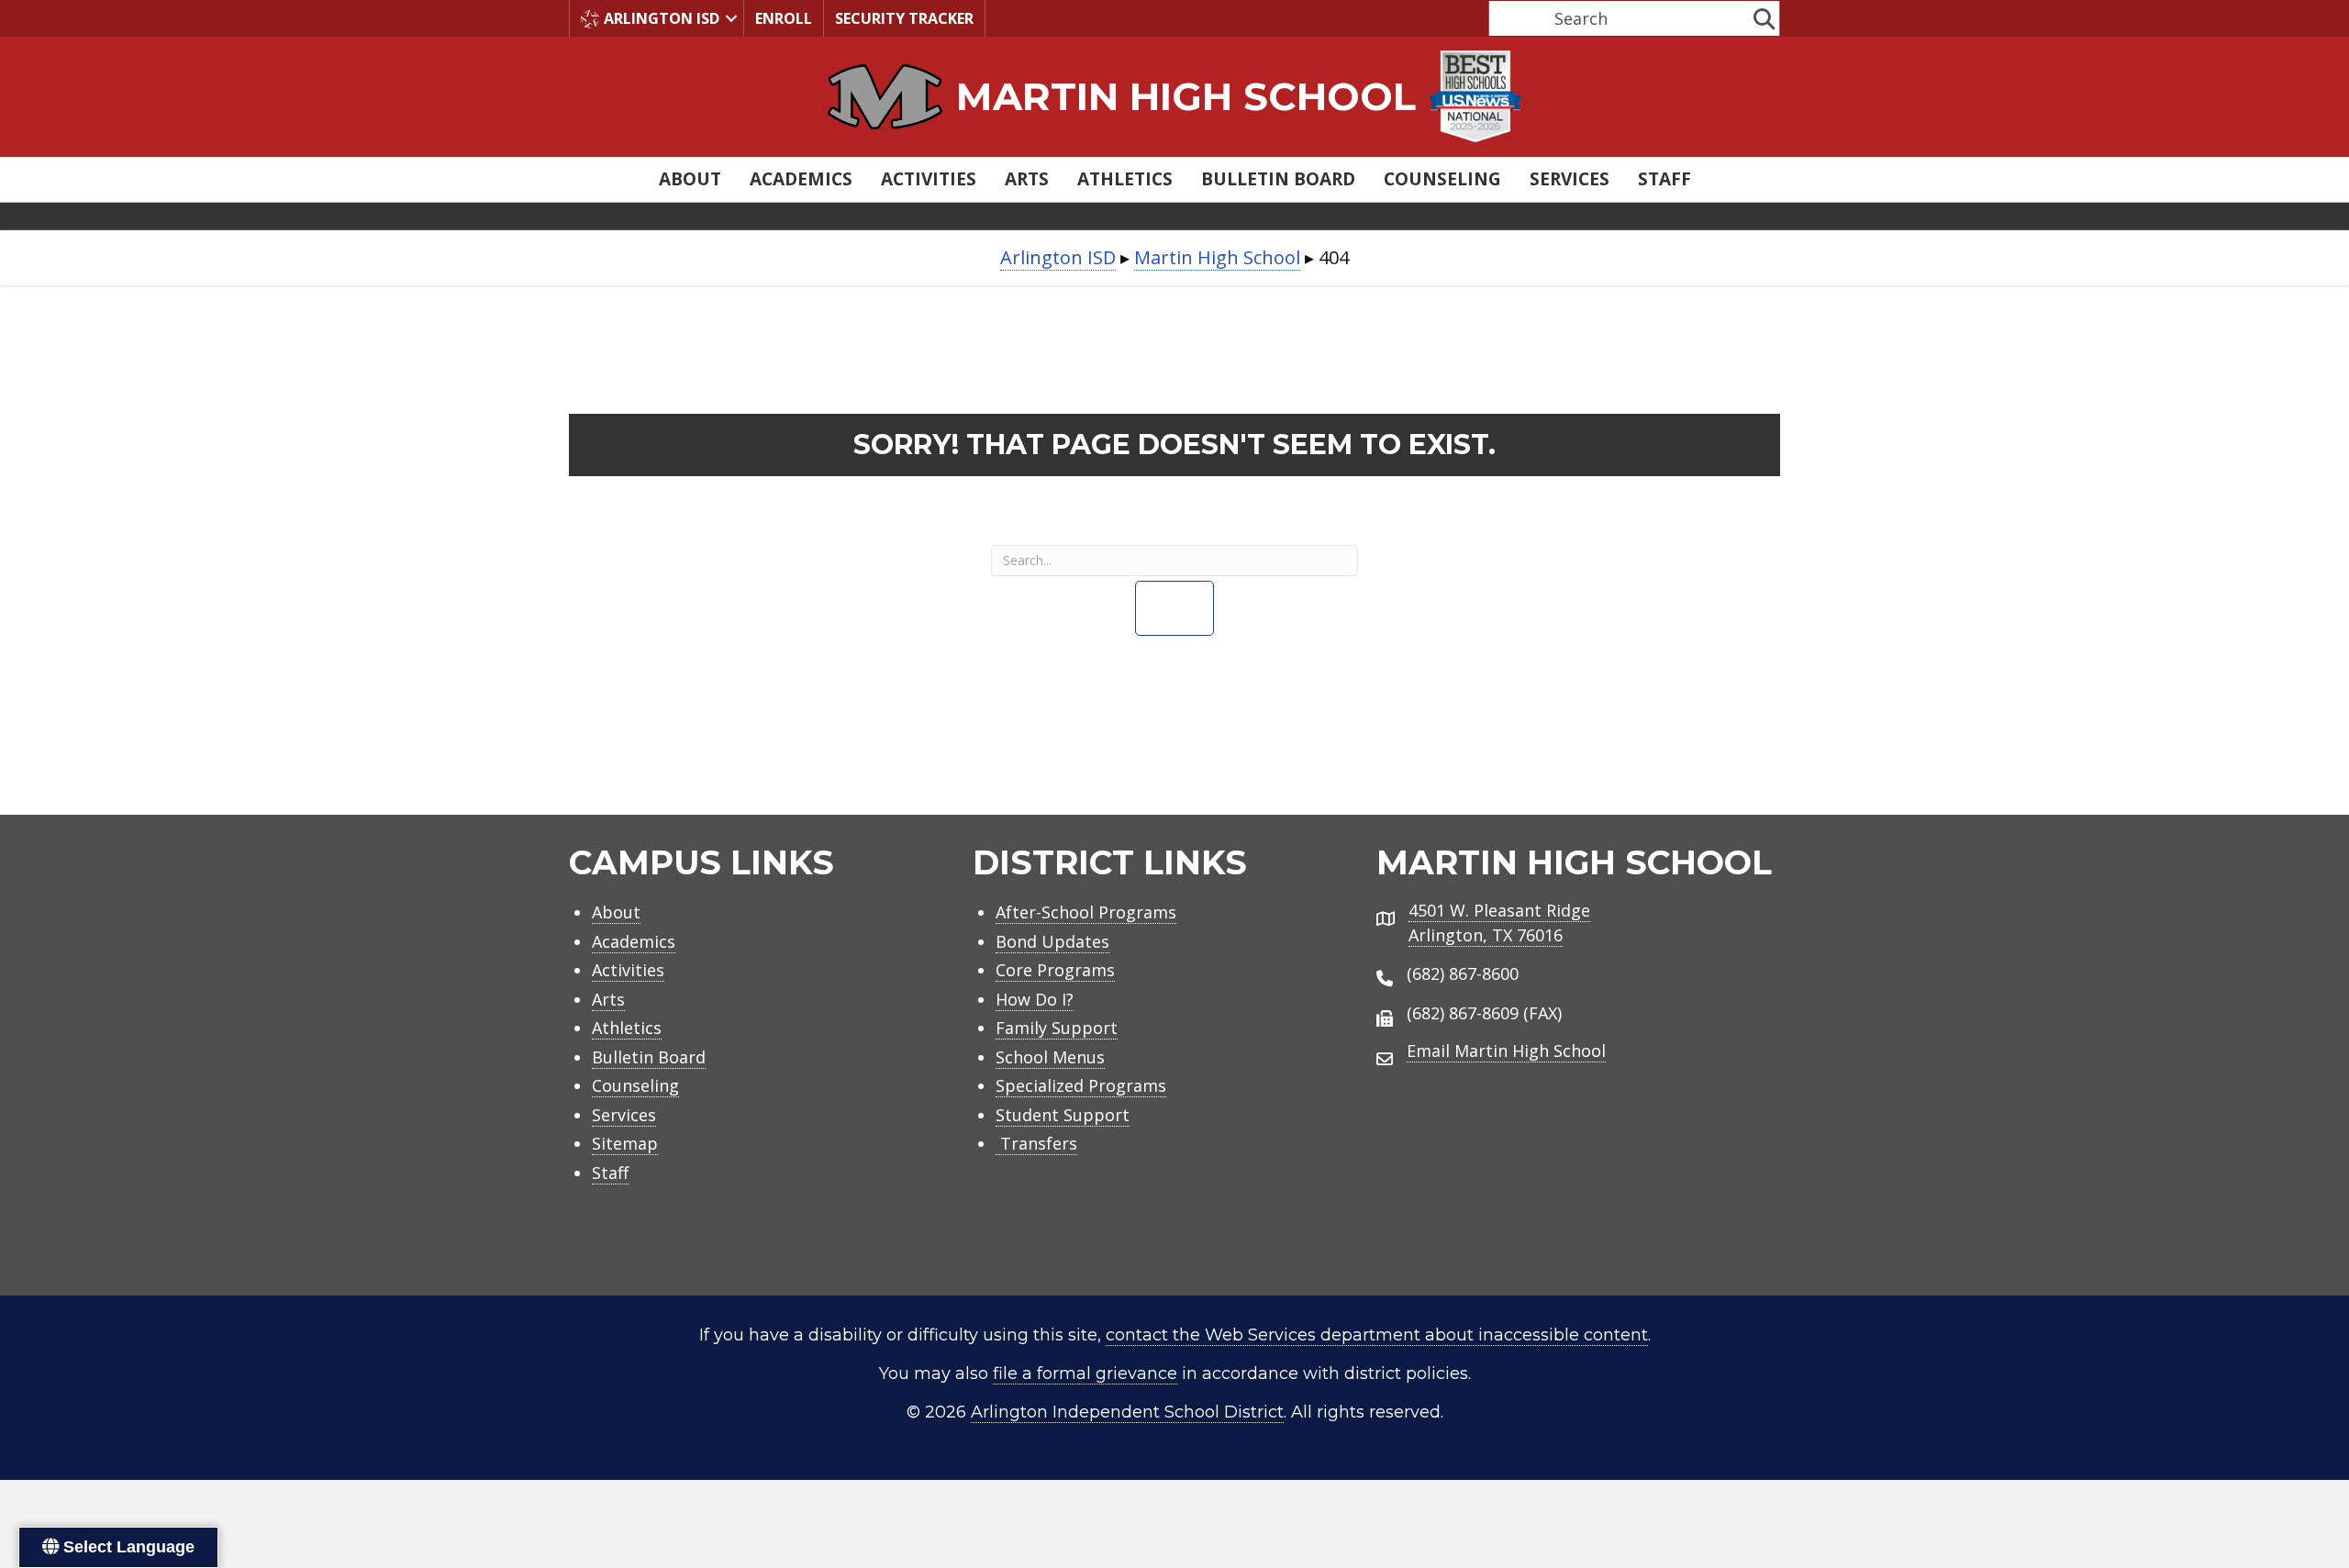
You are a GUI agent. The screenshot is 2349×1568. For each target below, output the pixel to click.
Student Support (1063, 1115)
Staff (1664, 179)
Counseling (1442, 179)
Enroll (784, 18)
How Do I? (1035, 999)
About (690, 179)
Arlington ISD (662, 18)
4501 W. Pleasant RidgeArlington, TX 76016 (1499, 923)
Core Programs (1055, 970)
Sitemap (625, 1143)
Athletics (1125, 179)
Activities (929, 179)
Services (1570, 179)
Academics (801, 179)
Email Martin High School (1506, 1051)
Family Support (1057, 1028)
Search (1513, 18)
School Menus (1050, 1057)
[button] (731, 18)
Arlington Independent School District (1127, 1412)
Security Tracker (904, 18)
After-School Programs (1086, 912)
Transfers (1036, 1143)
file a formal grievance (1085, 1373)
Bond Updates (1052, 941)
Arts (1027, 179)
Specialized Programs (1081, 1085)
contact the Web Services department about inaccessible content (1377, 1335)
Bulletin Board (1278, 179)
